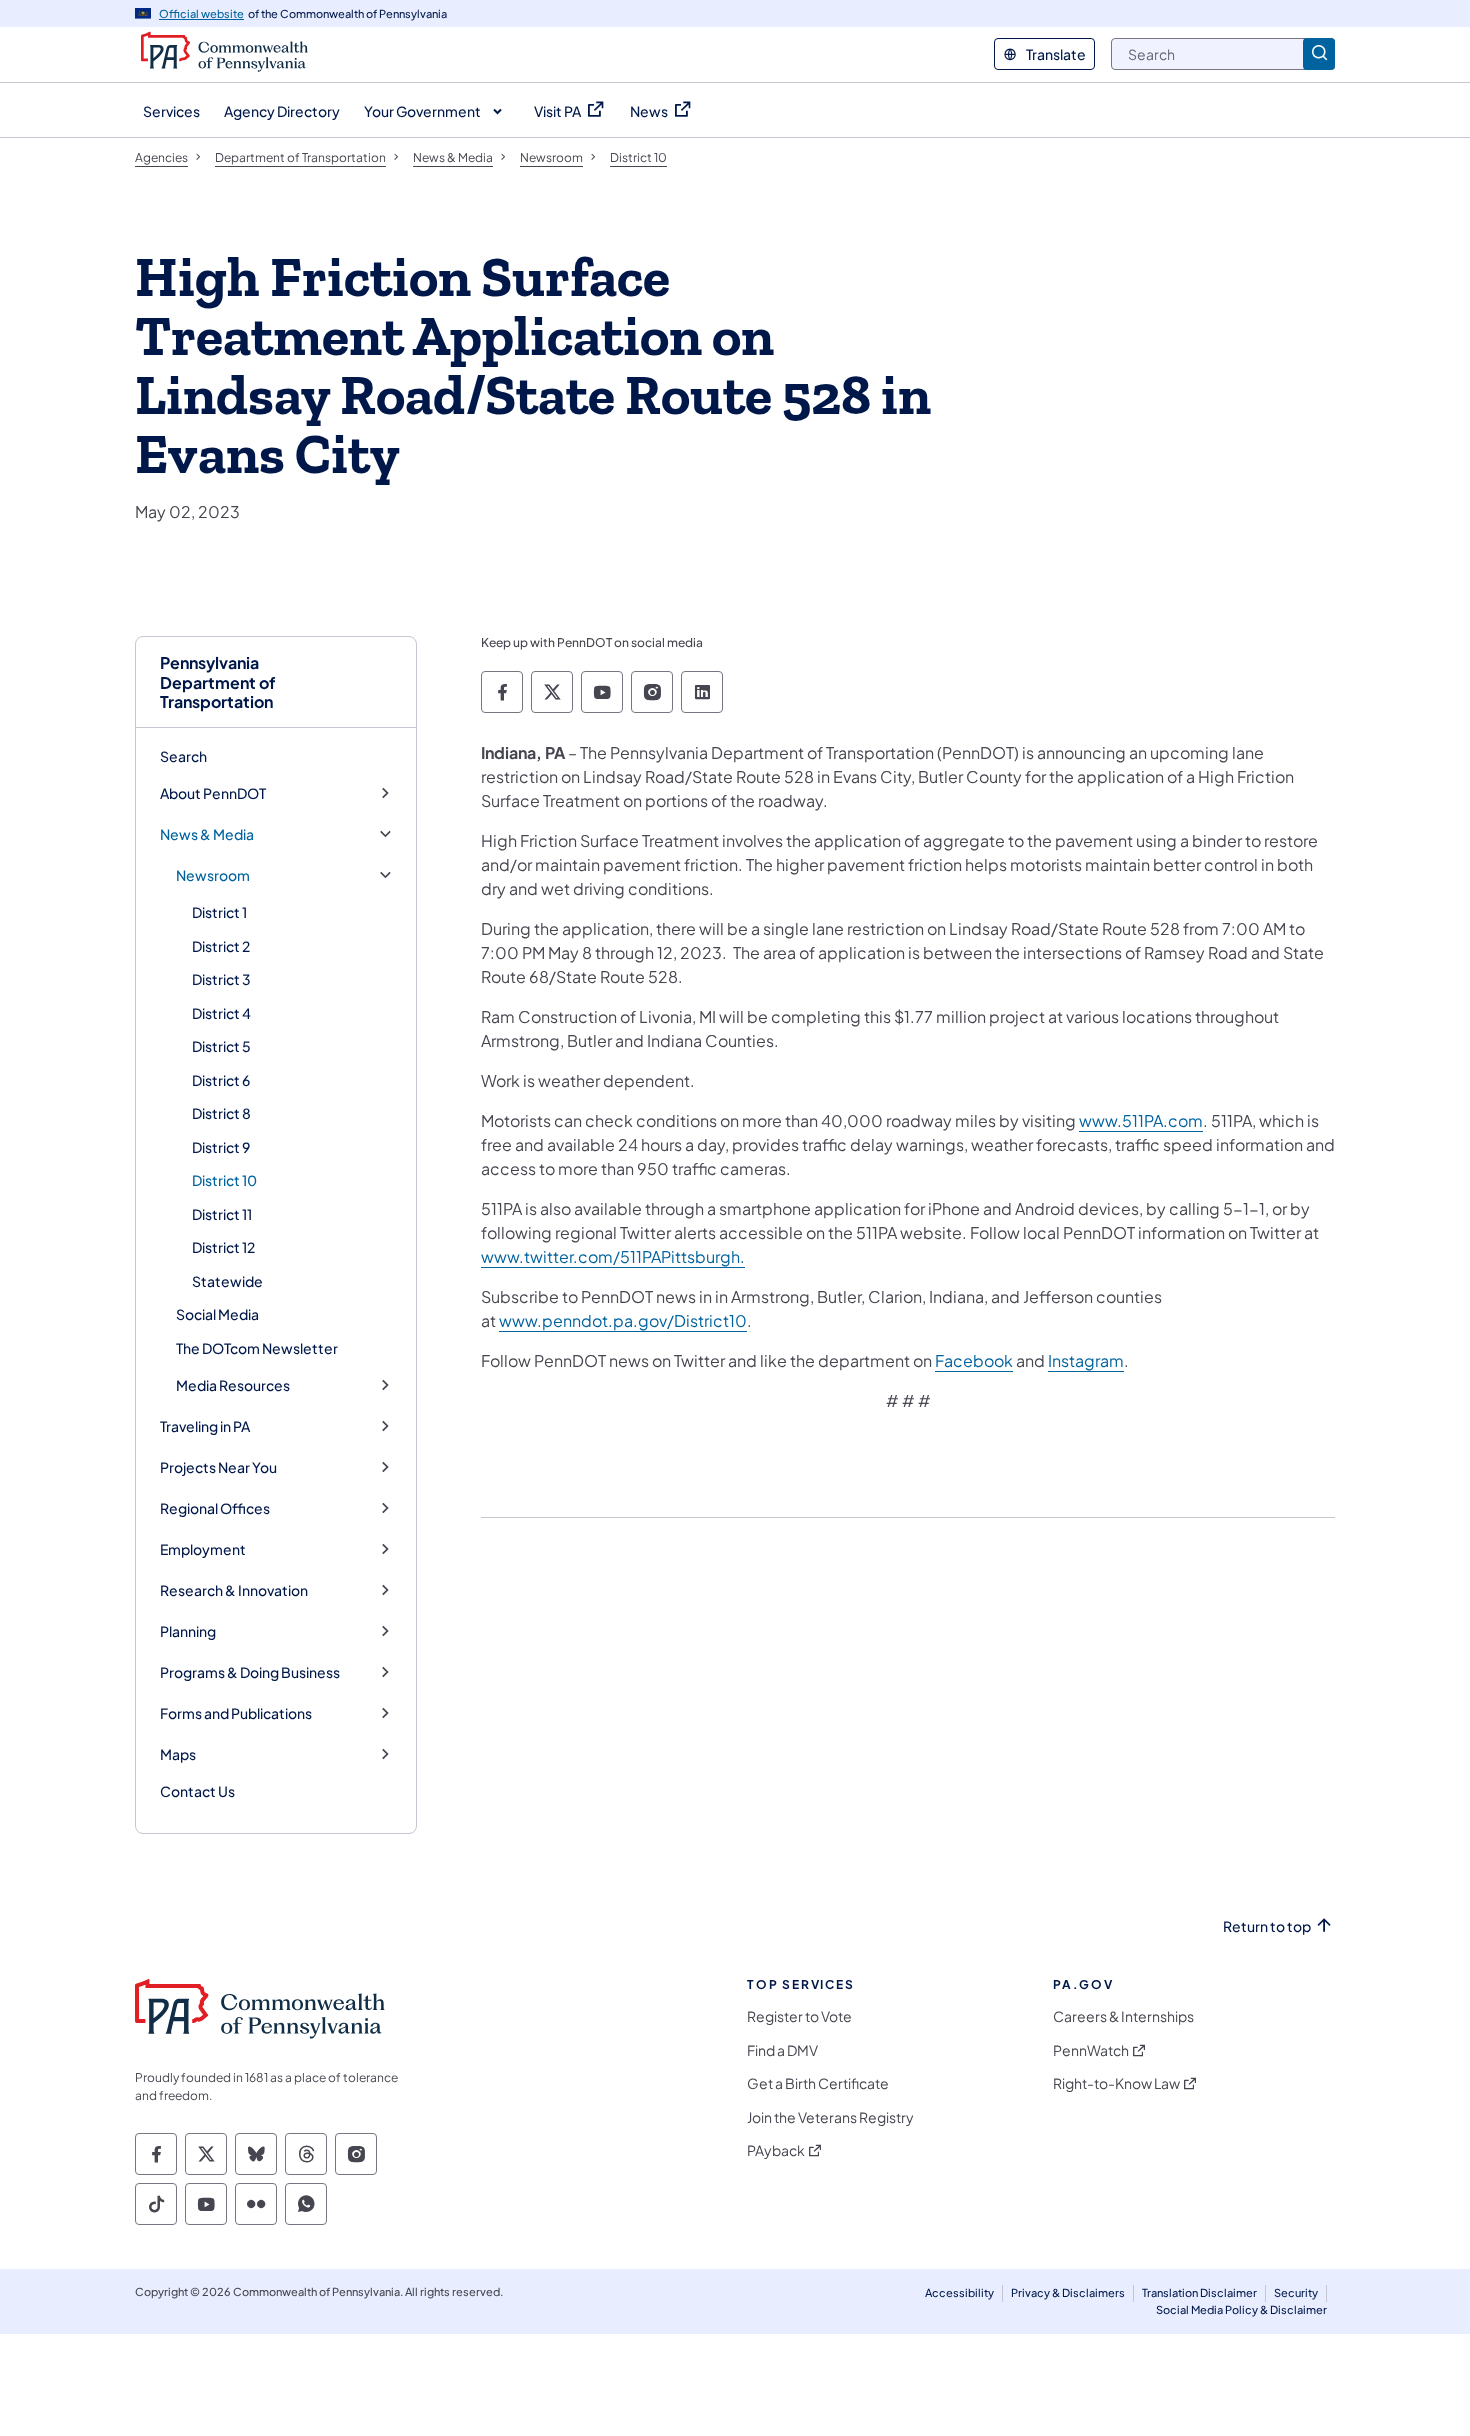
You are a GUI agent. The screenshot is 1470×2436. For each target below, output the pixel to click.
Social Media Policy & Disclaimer (1241, 2309)
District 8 (221, 1113)
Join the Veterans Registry (830, 2117)
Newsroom (213, 875)
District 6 (221, 1080)
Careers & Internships (1123, 2016)
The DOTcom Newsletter (257, 1348)
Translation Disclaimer (1199, 2292)
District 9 (221, 1147)
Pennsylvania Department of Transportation (218, 682)
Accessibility (959, 2292)
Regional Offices (215, 1508)
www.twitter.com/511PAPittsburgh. (613, 1256)
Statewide (227, 1281)
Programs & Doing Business (250, 1672)
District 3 (221, 979)
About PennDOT (213, 793)
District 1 (219, 912)
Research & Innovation (234, 1590)
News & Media (207, 834)
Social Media (217, 1314)
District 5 (221, 1046)
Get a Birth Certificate (818, 2083)
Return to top (1267, 1926)
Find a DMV (782, 2050)
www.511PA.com (1141, 1120)
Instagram (1086, 1360)
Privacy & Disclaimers (1068, 2292)
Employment (203, 1549)
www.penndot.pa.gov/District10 (623, 1320)
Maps (178, 1754)
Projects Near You (218, 1467)
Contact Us (197, 1791)
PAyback (776, 2150)
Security (1296, 2292)
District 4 (221, 1013)
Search (183, 756)
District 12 (223, 1247)
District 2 (221, 946)
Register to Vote (799, 2016)
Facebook (974, 1360)
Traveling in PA (205, 1426)
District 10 (224, 1180)
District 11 (222, 1214)
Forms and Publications (236, 1713)
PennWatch (1091, 2050)
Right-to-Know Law (1116, 2083)
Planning (188, 1631)
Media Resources (233, 1385)
